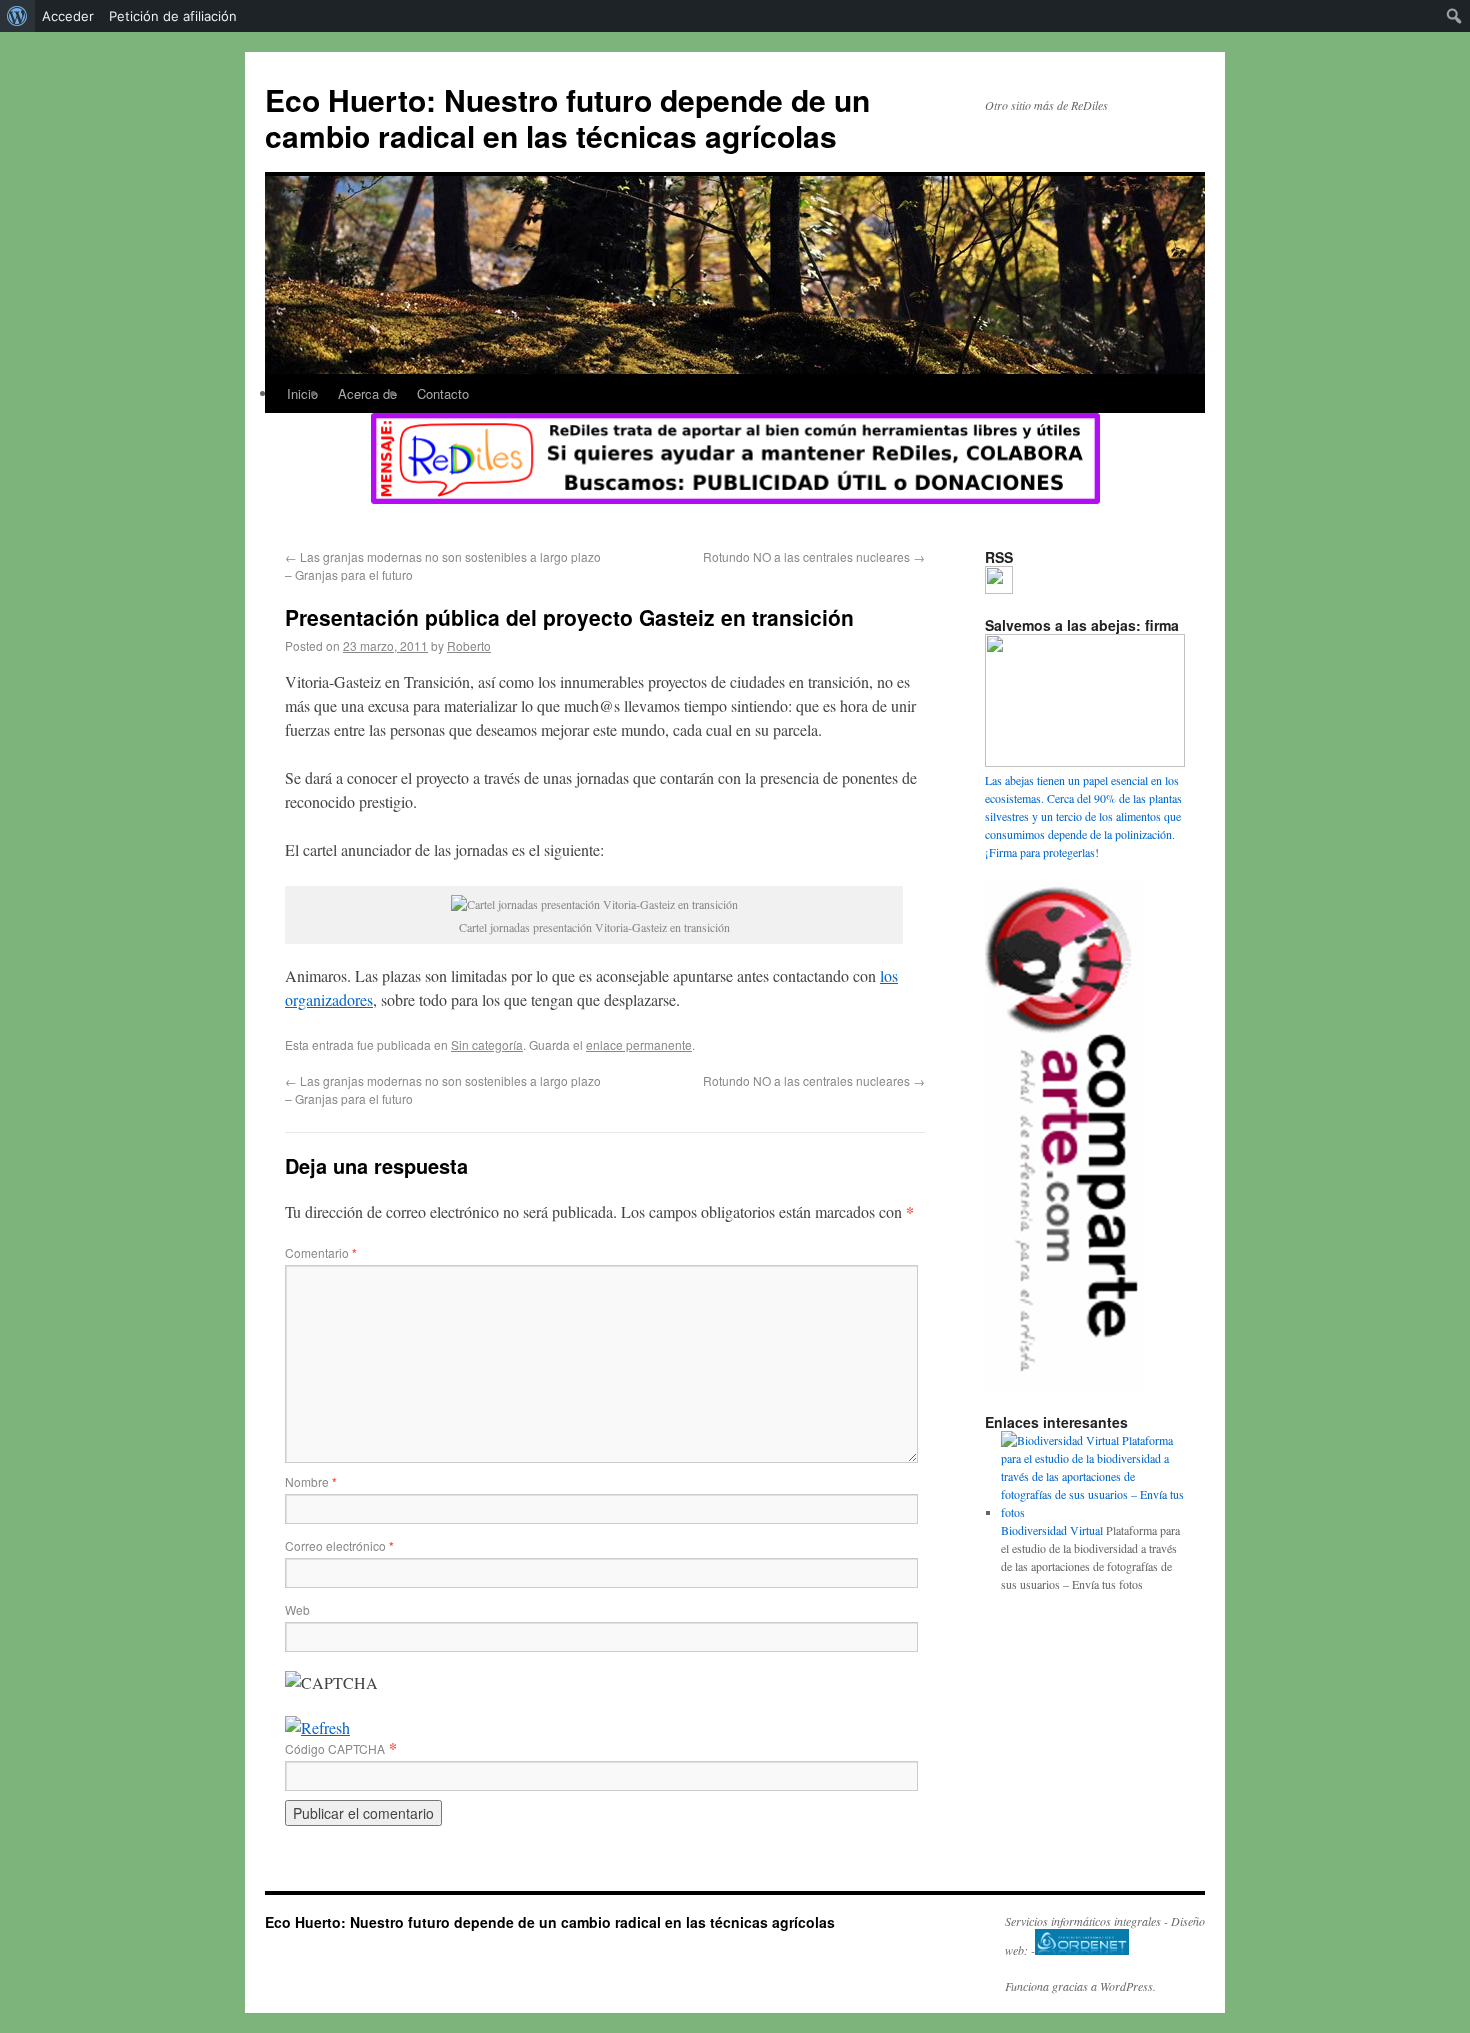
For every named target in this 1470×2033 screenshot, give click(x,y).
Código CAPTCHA (335, 1748)
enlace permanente (639, 1044)
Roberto (469, 645)
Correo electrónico (339, 1545)
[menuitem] (17, 16)
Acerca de (367, 393)
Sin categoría (487, 1044)
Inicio (302, 393)
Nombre (311, 1481)
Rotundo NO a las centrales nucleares (814, 556)
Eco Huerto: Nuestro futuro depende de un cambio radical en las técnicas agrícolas (567, 117)
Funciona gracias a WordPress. (1080, 1986)
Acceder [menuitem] (68, 16)
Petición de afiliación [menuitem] (173, 16)
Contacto (443, 393)
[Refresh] (317, 1727)
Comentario (321, 1252)
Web (297, 1609)
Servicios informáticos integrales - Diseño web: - (1105, 1935)
